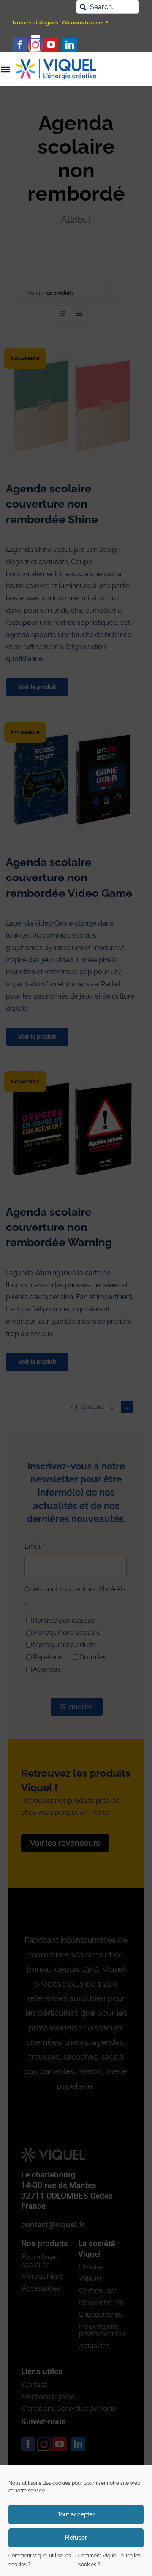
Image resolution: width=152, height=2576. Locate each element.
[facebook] (20, 45)
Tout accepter (76, 2514)
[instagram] (35, 45)
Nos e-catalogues (35, 23)
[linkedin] (70, 45)
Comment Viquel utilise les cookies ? (40, 2560)
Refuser (76, 2537)
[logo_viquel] (56, 62)
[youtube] (51, 45)
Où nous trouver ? (85, 23)
